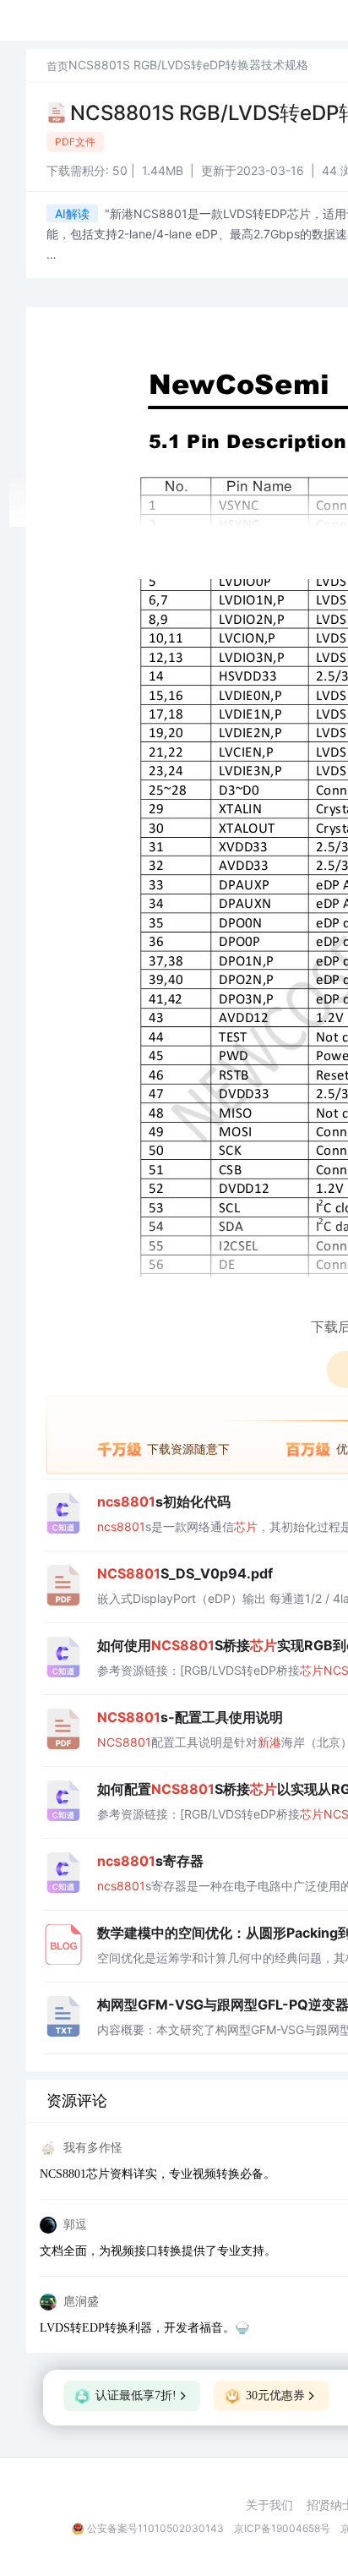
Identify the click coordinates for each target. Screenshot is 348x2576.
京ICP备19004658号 (282, 2528)
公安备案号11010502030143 (155, 2528)
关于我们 (269, 2505)
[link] (57, 66)
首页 (57, 66)
